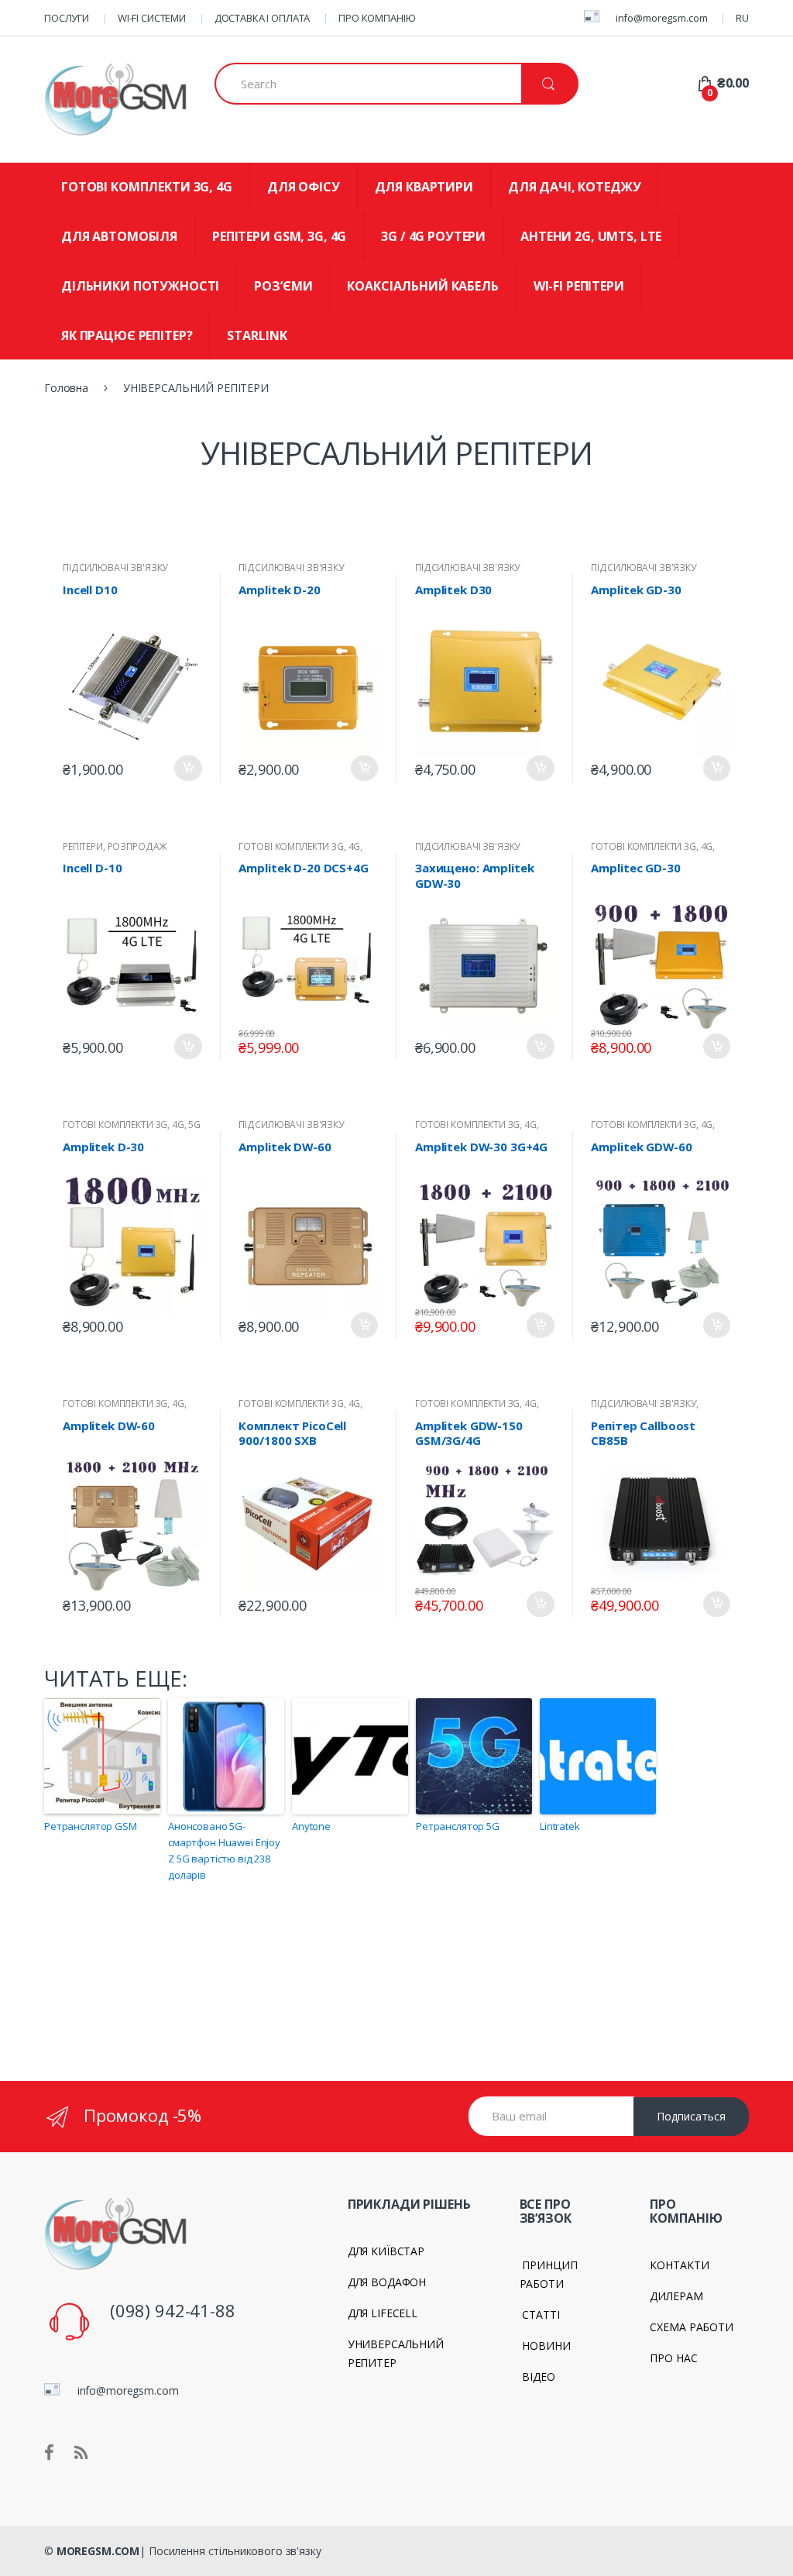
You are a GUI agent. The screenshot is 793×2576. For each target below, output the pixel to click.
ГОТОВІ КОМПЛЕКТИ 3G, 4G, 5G (132, 1125)
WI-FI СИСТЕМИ (152, 18)
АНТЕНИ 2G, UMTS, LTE (591, 236)
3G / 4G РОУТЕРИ (433, 236)
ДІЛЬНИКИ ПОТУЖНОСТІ (140, 286)
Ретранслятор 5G (458, 1826)
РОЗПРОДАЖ (138, 846)
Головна (66, 388)
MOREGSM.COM (98, 2551)
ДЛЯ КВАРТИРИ (424, 187)
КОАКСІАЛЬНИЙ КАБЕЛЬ (422, 286)
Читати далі (364, 1043)
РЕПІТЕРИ (83, 846)
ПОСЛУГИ (67, 18)
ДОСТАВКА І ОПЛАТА (263, 18)
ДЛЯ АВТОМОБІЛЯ (119, 236)
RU (742, 18)
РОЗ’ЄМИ (283, 286)
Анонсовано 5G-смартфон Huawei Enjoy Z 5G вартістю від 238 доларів (224, 1850)
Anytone (311, 1826)
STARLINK (257, 335)
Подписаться (691, 2116)
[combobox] (368, 84)
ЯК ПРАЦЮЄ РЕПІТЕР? (127, 335)
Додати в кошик (188, 768)
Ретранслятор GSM (91, 1826)
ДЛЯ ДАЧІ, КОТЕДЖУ (575, 187)
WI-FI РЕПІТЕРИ (579, 286)
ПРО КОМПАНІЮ (377, 18)
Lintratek (560, 1826)
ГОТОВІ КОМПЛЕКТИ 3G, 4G (147, 187)
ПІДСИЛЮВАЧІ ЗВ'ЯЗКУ (115, 567)
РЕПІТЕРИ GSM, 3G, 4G (279, 236)
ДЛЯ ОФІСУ (304, 187)
